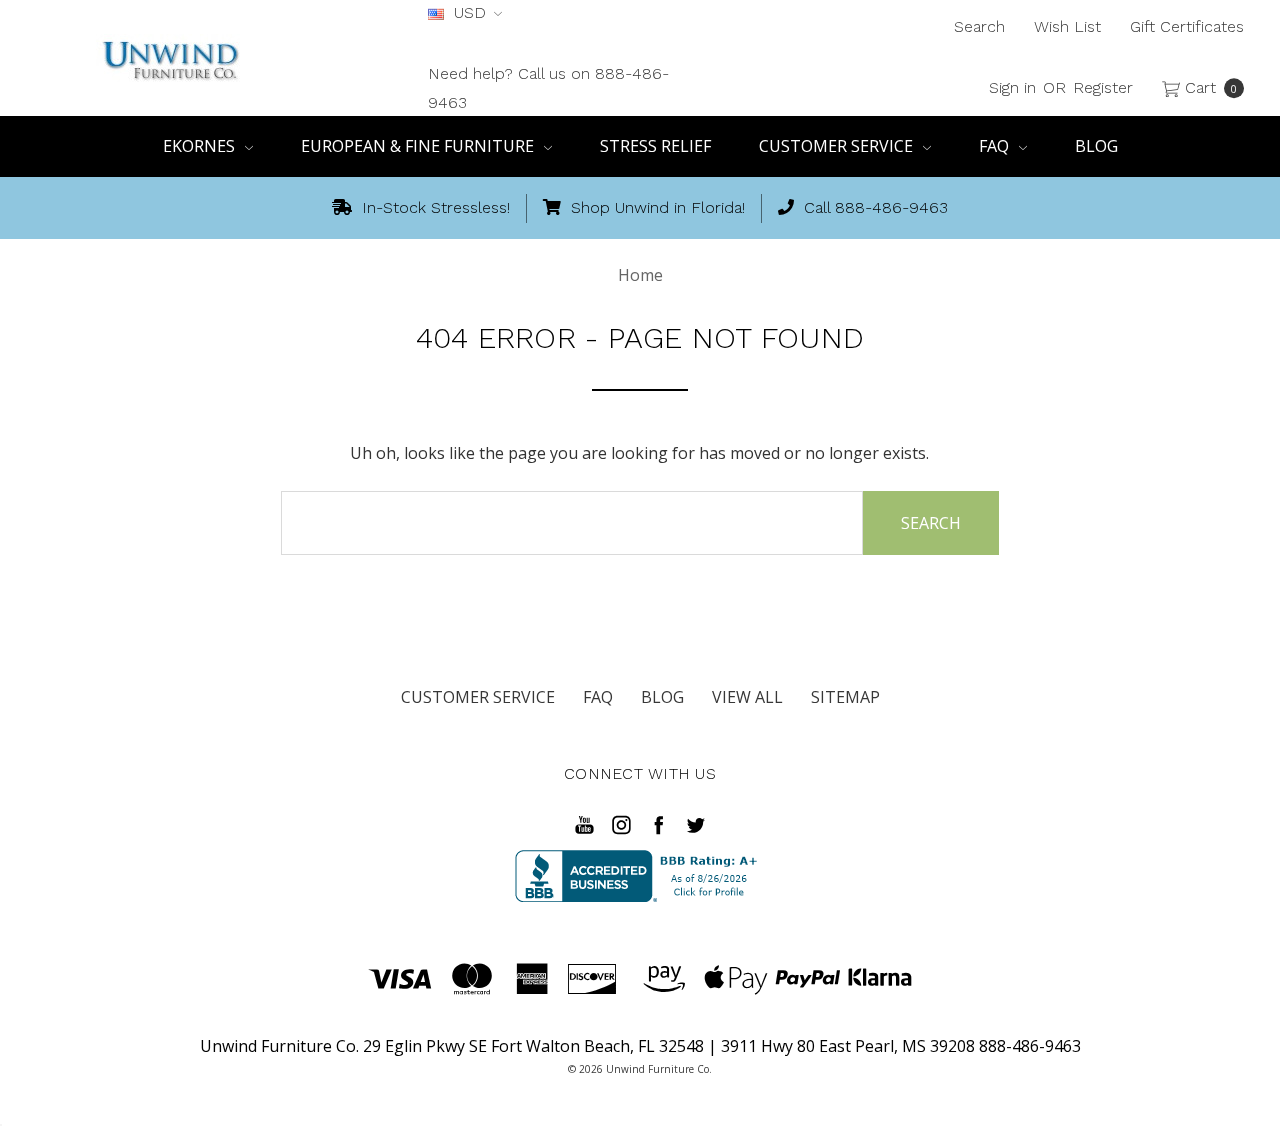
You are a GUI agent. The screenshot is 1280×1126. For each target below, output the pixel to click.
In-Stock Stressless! (433, 207)
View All (747, 697)
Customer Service (838, 146)
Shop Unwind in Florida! (655, 207)
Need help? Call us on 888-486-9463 (548, 88)
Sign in (1012, 87)
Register (1103, 87)
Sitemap (845, 697)
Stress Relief (655, 146)
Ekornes (201, 146)
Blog (1096, 146)
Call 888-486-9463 (873, 207)
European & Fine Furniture (419, 146)
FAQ (996, 146)
